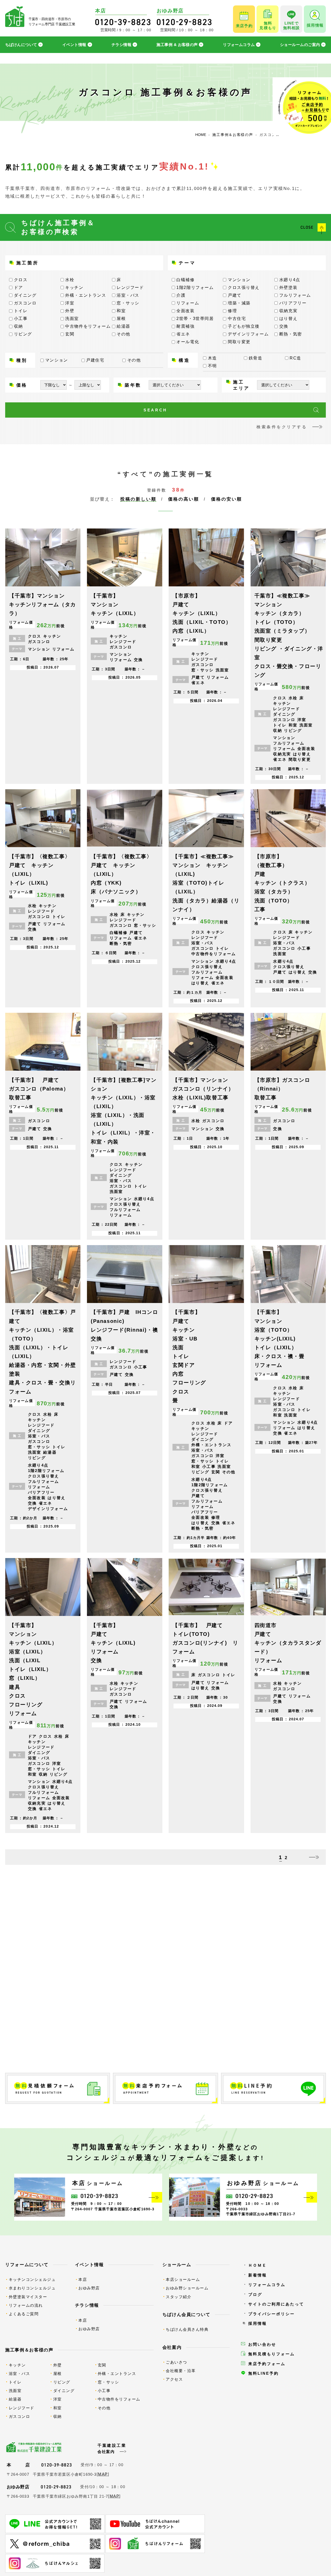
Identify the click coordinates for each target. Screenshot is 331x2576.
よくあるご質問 (24, 2314)
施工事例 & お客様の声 (177, 45)
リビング (62, 2382)
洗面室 (15, 2391)
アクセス (174, 2379)
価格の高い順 (184, 499)
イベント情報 (74, 45)
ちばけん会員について (187, 2314)
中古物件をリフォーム (119, 2399)
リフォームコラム (239, 45)
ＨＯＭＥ (258, 2265)
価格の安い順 (227, 499)
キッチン (17, 2365)
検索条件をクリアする (282, 427)
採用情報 (258, 2323)
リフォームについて (27, 2265)
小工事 (104, 2391)
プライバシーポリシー (272, 2314)
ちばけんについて (21, 45)
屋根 (58, 2374)
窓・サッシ (108, 2382)
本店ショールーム (183, 2279)
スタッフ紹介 (179, 2297)
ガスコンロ (20, 2416)
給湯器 (15, 2399)
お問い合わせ (262, 2344)
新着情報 (258, 2275)
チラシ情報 (121, 45)
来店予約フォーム (267, 2364)
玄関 (102, 2365)
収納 (58, 2416)
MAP (103, 2474)
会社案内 (172, 2347)
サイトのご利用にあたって (276, 2304)
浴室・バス (20, 2374)
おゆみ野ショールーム (187, 2288)
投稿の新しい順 (138, 499)
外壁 (58, 2365)
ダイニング (64, 2391)
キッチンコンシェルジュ (32, 2279)
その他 (104, 2408)
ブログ (255, 2294)
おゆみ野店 (89, 2288)
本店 (83, 2279)
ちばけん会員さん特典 (187, 2329)
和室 (58, 2408)
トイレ (15, 2382)
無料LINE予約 (264, 2373)
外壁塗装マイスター (28, 2297)
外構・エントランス (117, 2374)
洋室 (58, 2399)
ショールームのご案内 (300, 45)
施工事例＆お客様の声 (29, 2350)
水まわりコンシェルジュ (32, 2288)
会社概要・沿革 (181, 2371)
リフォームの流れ (26, 2305)
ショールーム (177, 2265)
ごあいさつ (176, 2362)
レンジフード (22, 2408)
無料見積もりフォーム (272, 2354)
